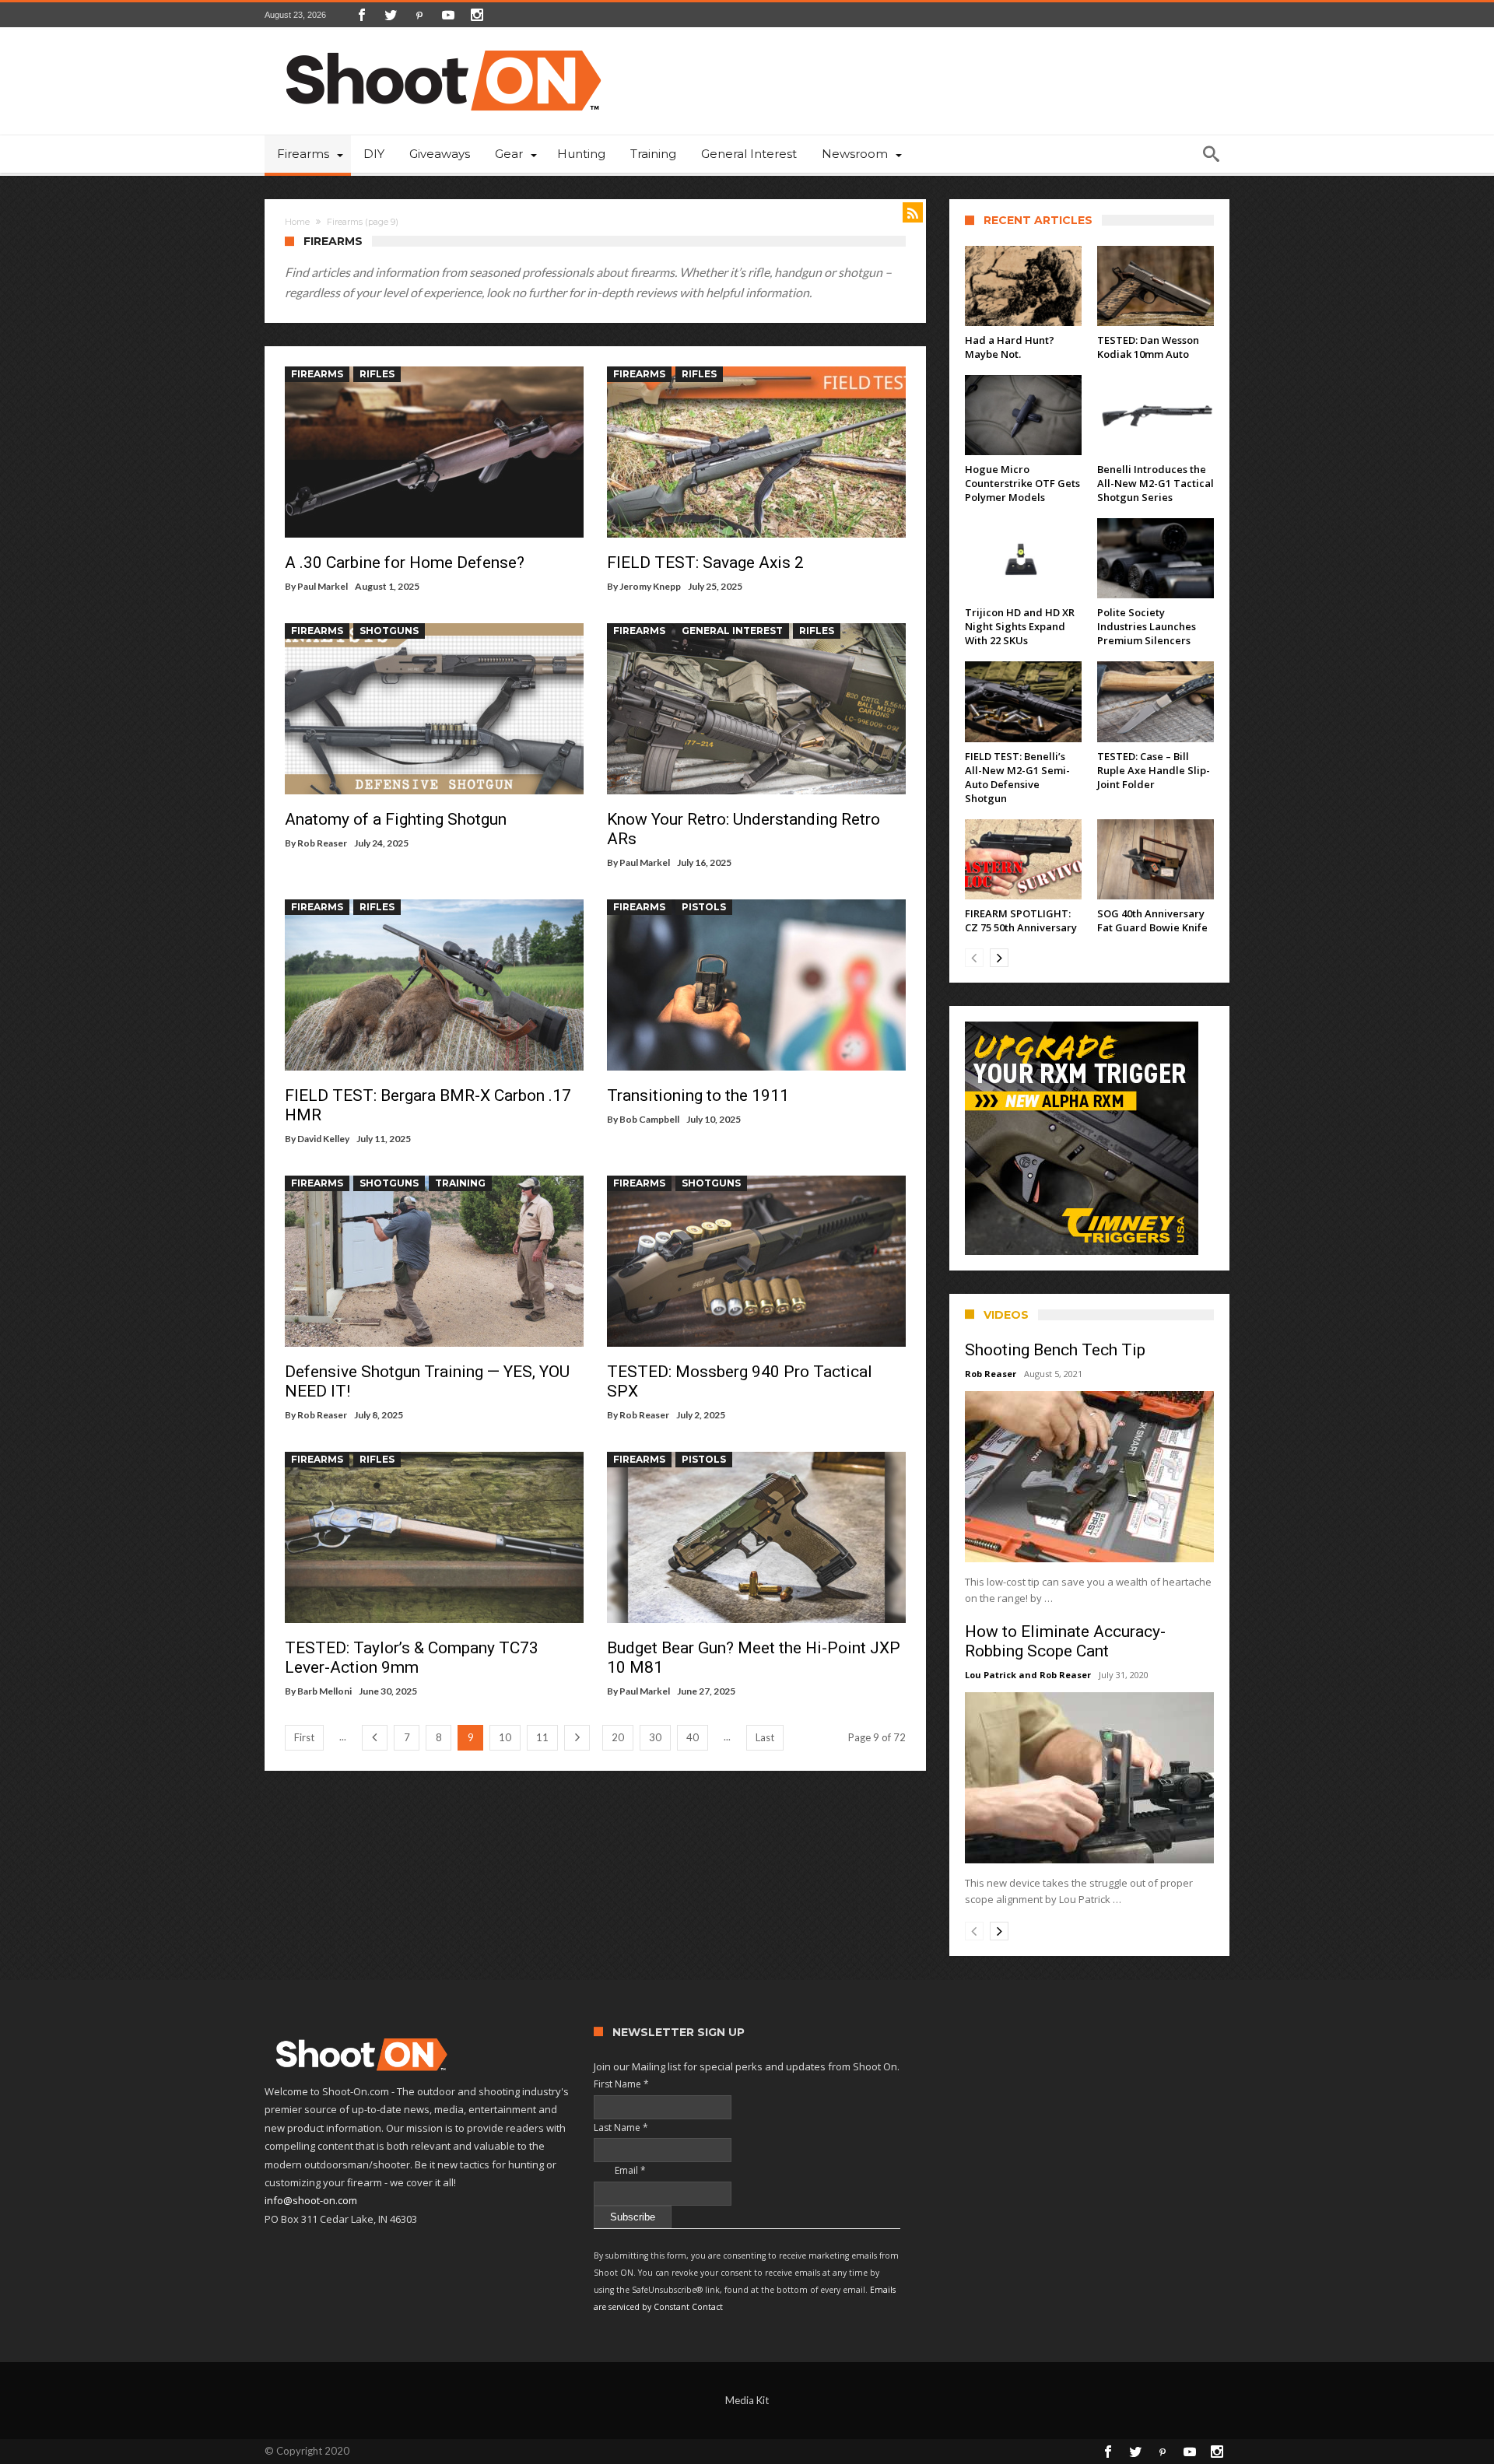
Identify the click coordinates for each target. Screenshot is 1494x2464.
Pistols (704, 907)
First (304, 1737)
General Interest (732, 631)
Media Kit (747, 2400)
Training (460, 1183)
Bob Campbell (649, 1119)
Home (297, 222)
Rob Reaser (322, 843)
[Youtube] (448, 15)
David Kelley (323, 1139)
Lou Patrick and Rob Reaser (1028, 1675)
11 (542, 1737)
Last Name (621, 2128)
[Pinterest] (419, 15)
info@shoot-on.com (311, 2200)
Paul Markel (323, 586)
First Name (621, 2084)
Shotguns (389, 631)
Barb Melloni (324, 1691)
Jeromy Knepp (650, 586)
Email (620, 2170)
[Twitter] (391, 15)
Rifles (377, 374)
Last (765, 1737)
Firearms (317, 374)
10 (505, 1737)
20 (618, 1737)
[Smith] (1089, 1138)
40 (693, 1737)
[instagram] (477, 15)
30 (655, 1737)
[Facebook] (362, 15)
